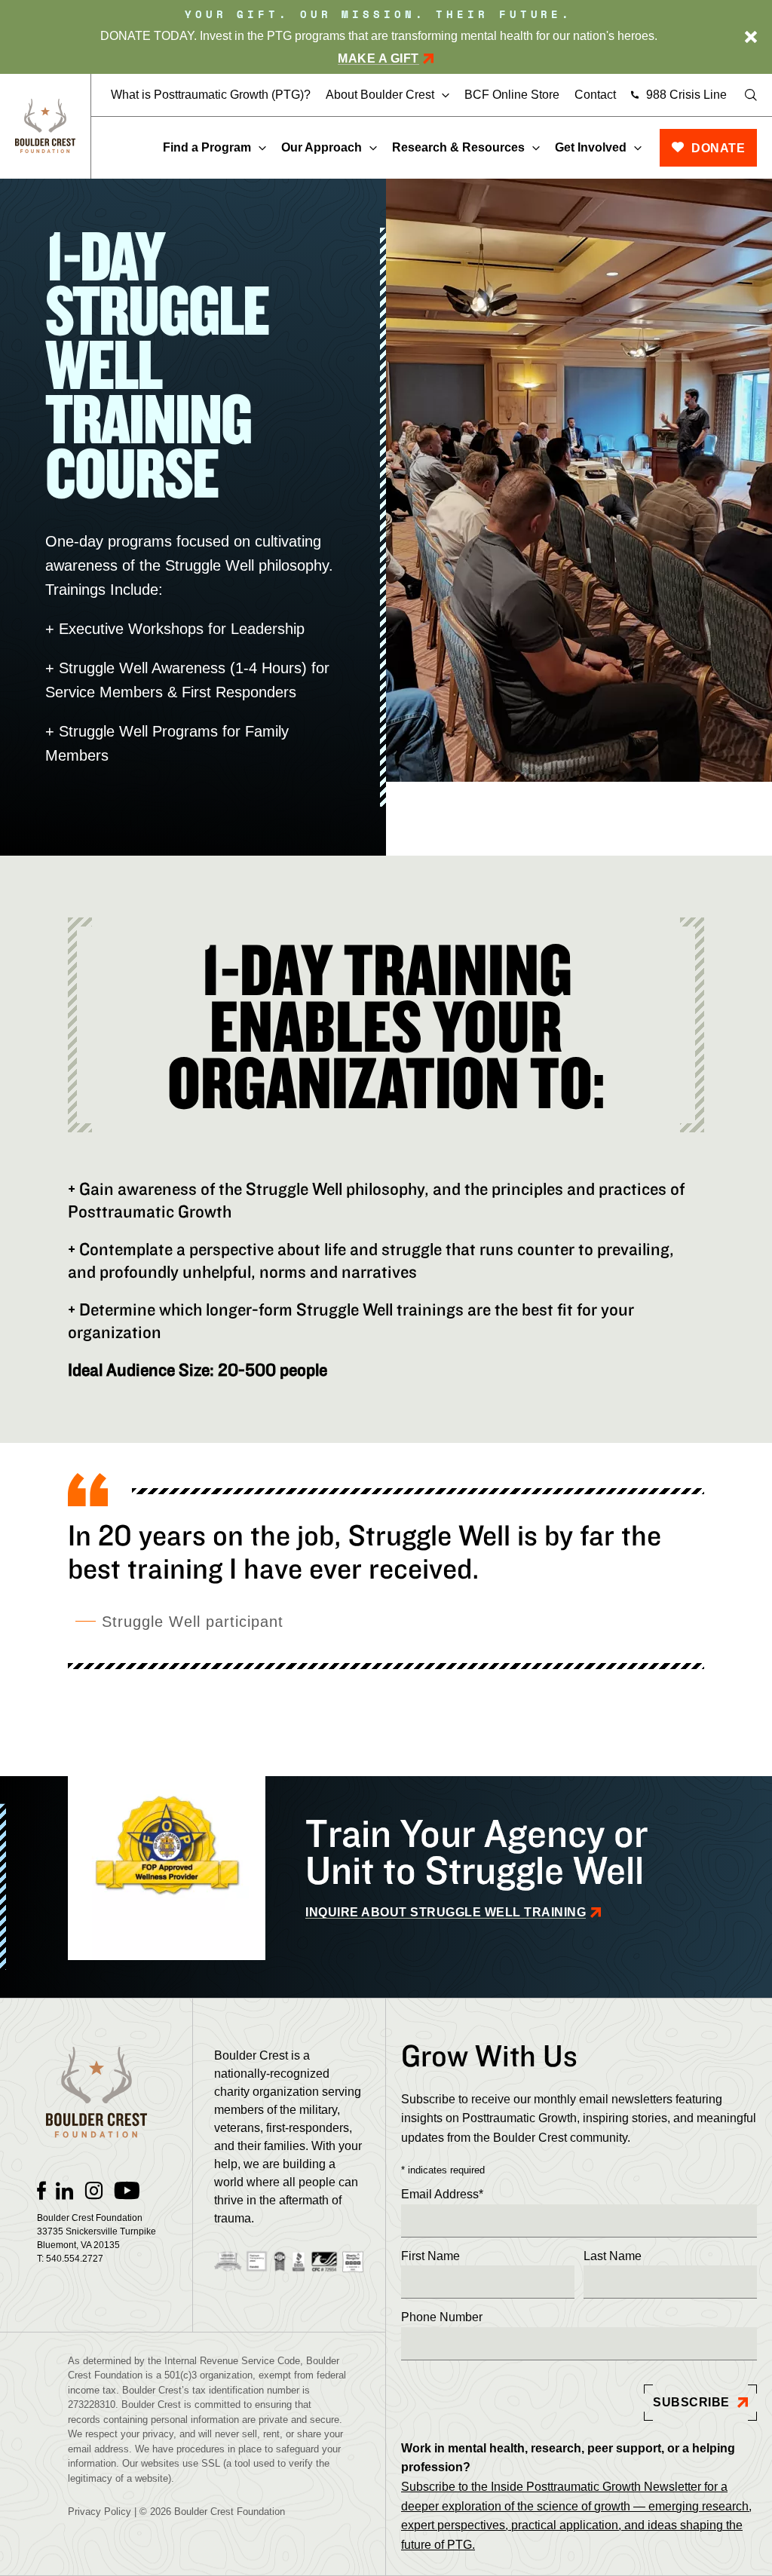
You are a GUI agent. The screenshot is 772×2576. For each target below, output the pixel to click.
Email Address (442, 2194)
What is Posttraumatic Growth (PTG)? (211, 95)
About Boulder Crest (380, 95)
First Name (430, 2256)
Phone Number (442, 2317)
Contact (595, 95)
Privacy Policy (100, 2512)
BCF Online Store (512, 95)
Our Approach (322, 147)
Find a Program (207, 147)
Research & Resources (458, 147)
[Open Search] (751, 95)
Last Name (613, 2256)
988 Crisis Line (686, 95)
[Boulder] (45, 126)
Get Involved (591, 147)
